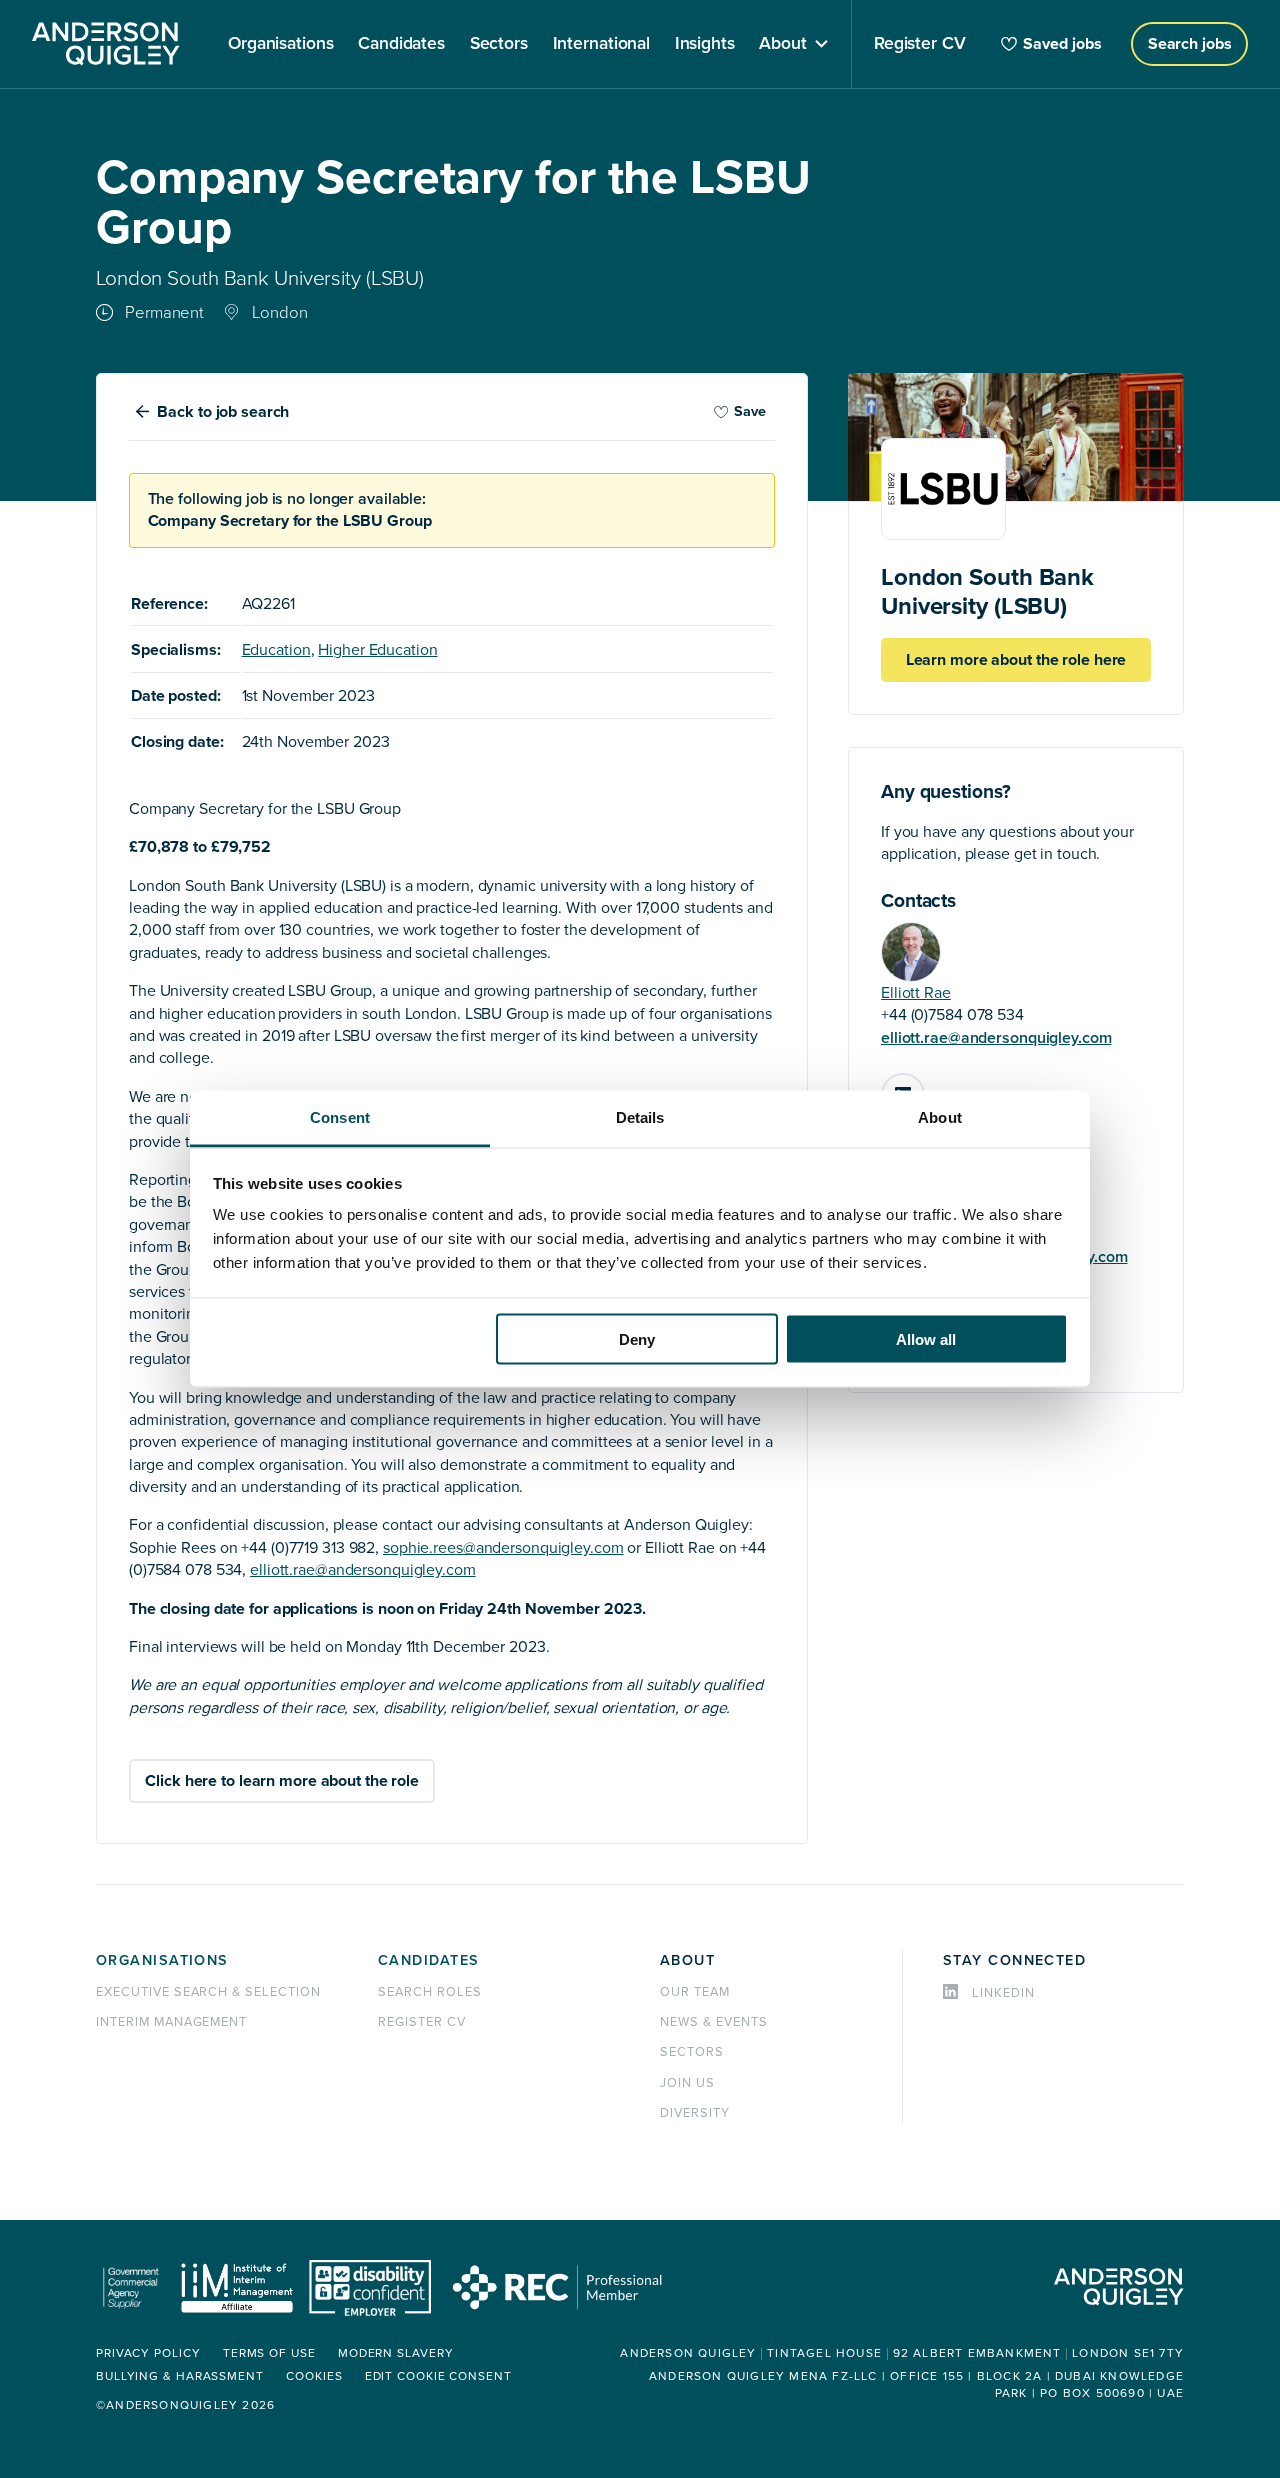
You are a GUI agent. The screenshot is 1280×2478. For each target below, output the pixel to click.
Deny (637, 1338)
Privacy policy (148, 2353)
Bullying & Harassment (180, 2376)
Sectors (692, 2052)
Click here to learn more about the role (282, 1781)
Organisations (162, 1960)
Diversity (695, 2113)
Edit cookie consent (438, 2376)
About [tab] (940, 1117)
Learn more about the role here (1016, 660)
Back (223, 412)
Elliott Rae (916, 993)
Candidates (428, 1960)
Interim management (171, 2022)
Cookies (314, 2376)
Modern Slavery (396, 2353)
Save (750, 411)
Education (276, 650)
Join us (687, 2083)
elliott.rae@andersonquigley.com (996, 1038)
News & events (713, 2022)
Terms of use (269, 2353)
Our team (695, 1992)
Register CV (422, 2022)
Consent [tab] (340, 1117)
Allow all (926, 1338)
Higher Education (377, 650)
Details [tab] (640, 1117)
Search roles (430, 1992)
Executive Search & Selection (208, 1992)
